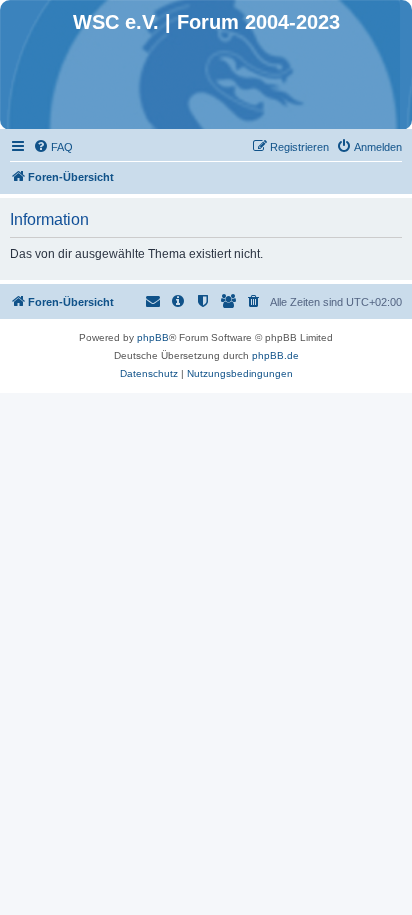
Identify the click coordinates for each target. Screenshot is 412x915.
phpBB (153, 337)
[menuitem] (53, 147)
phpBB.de (275, 355)
